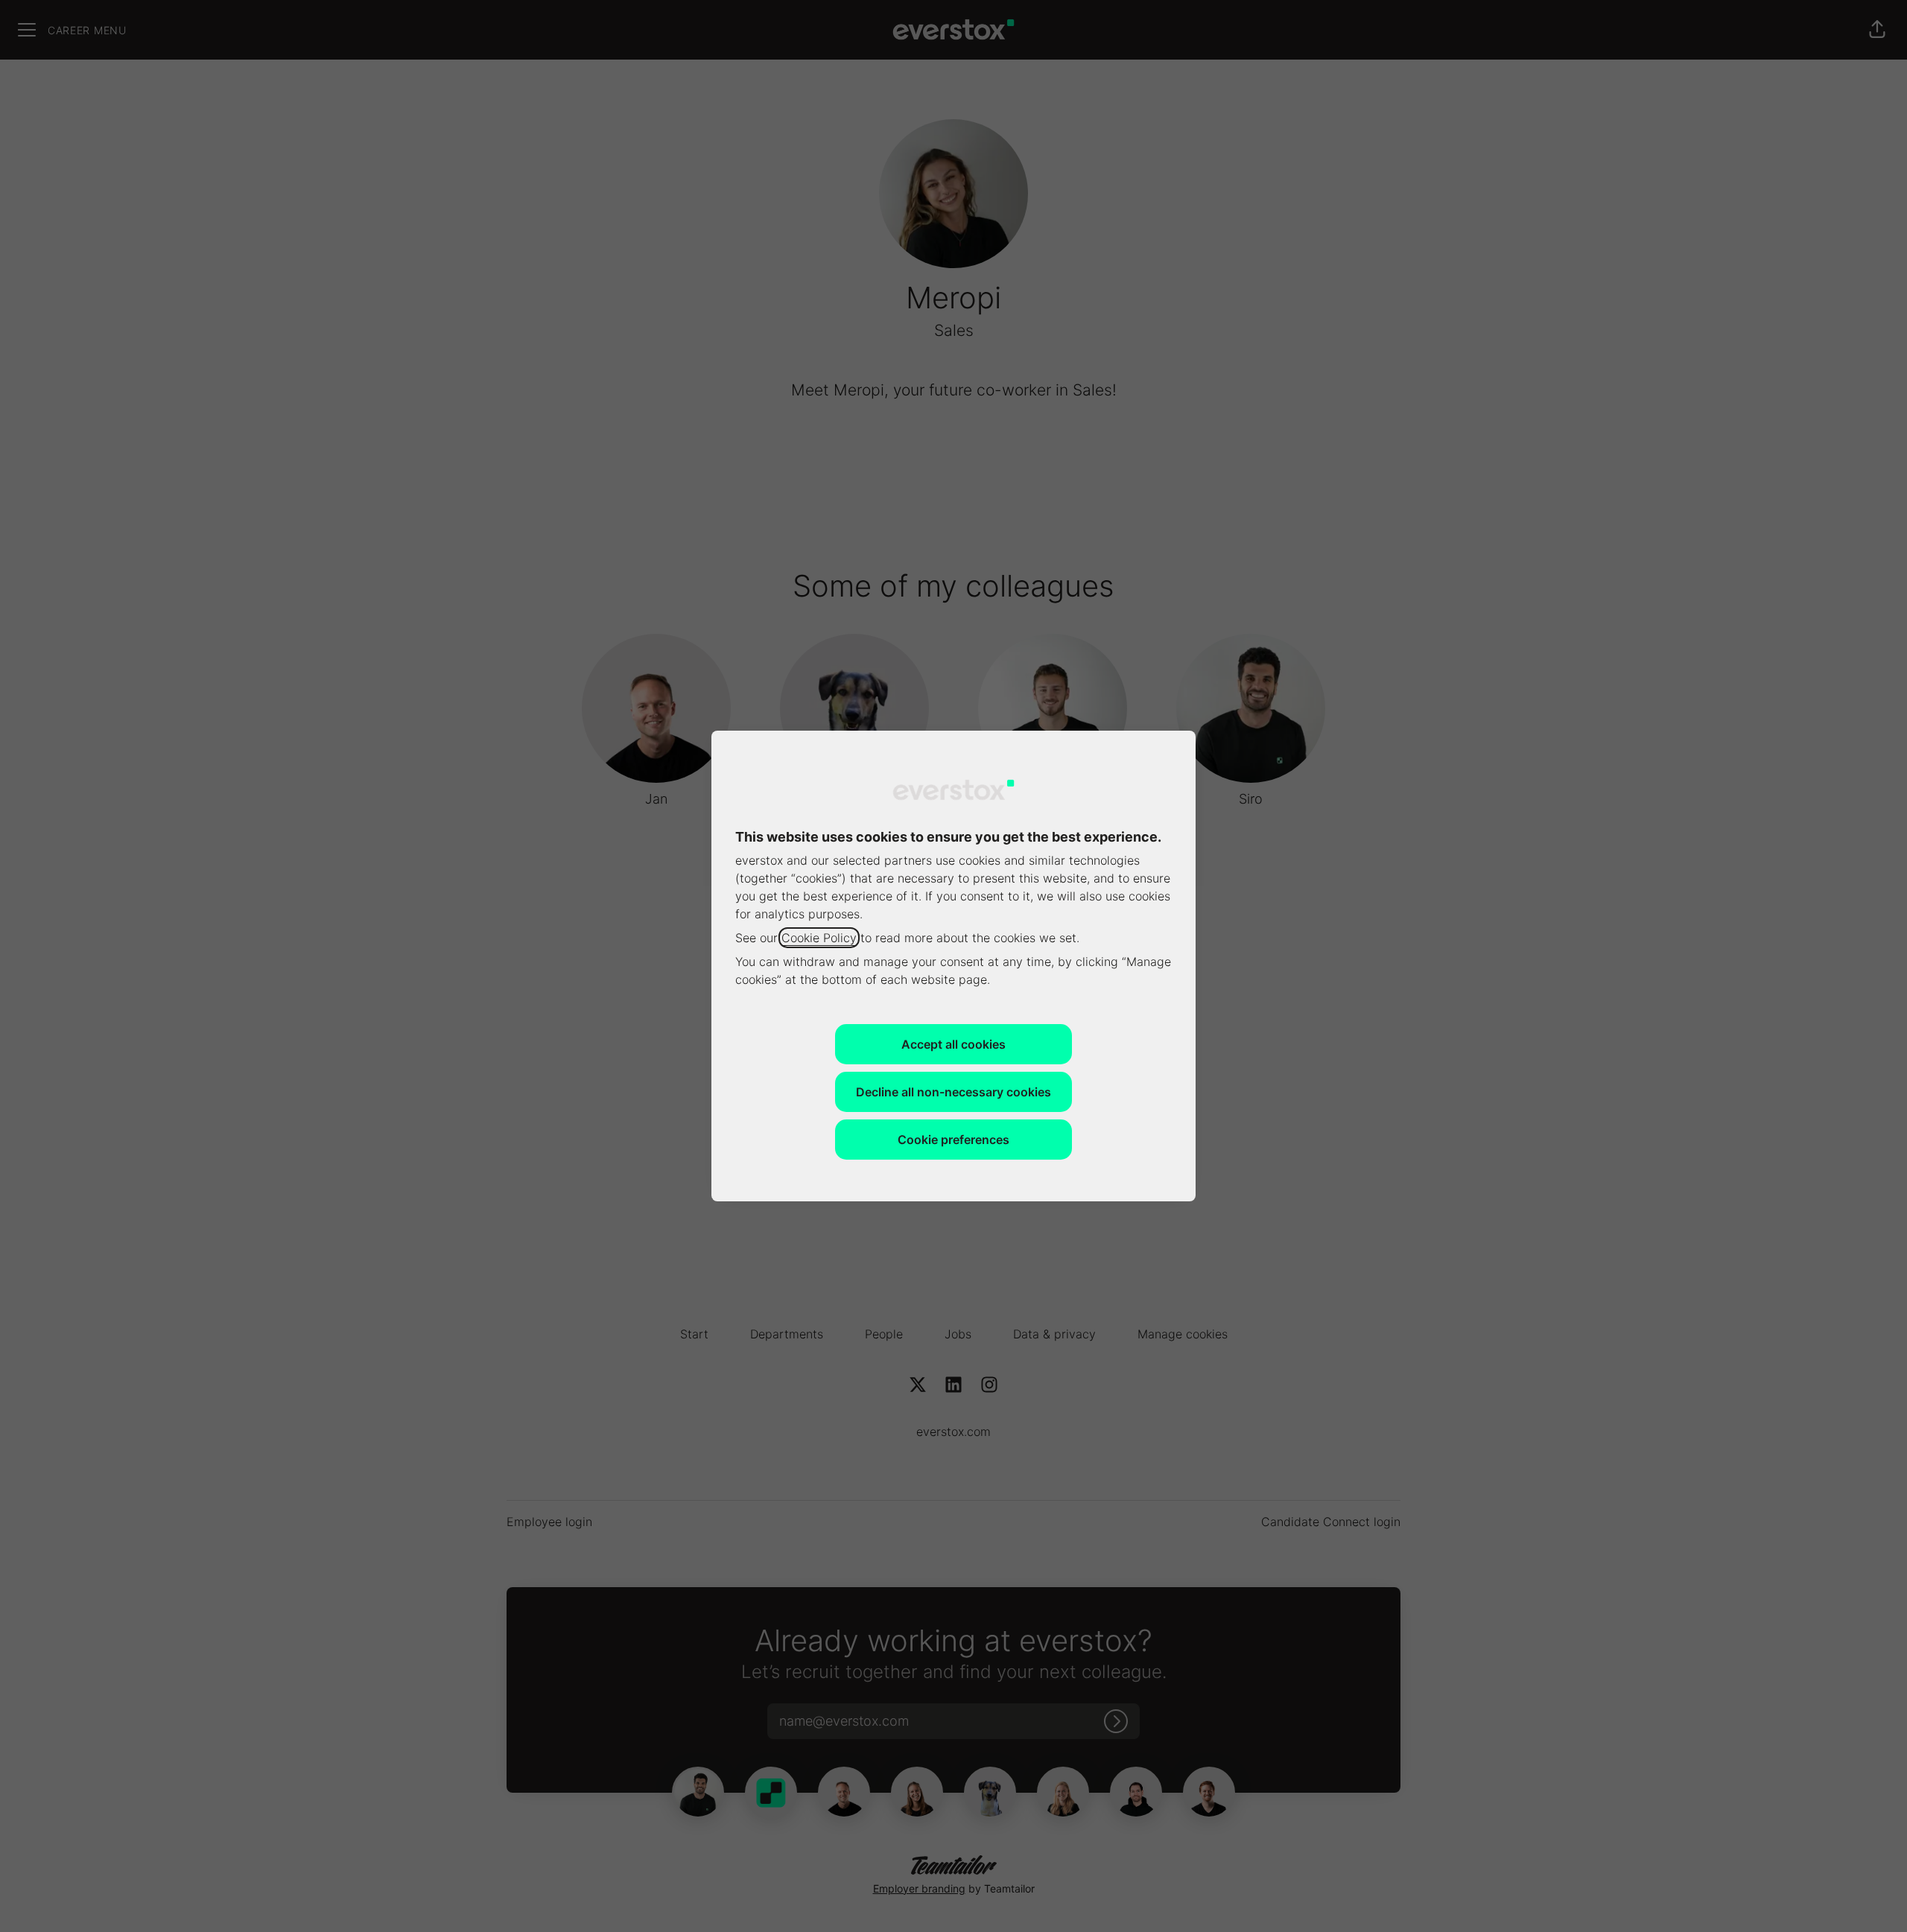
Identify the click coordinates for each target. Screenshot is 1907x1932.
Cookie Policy (819, 938)
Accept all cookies (953, 1044)
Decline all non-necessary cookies (953, 1092)
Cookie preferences (953, 1140)
